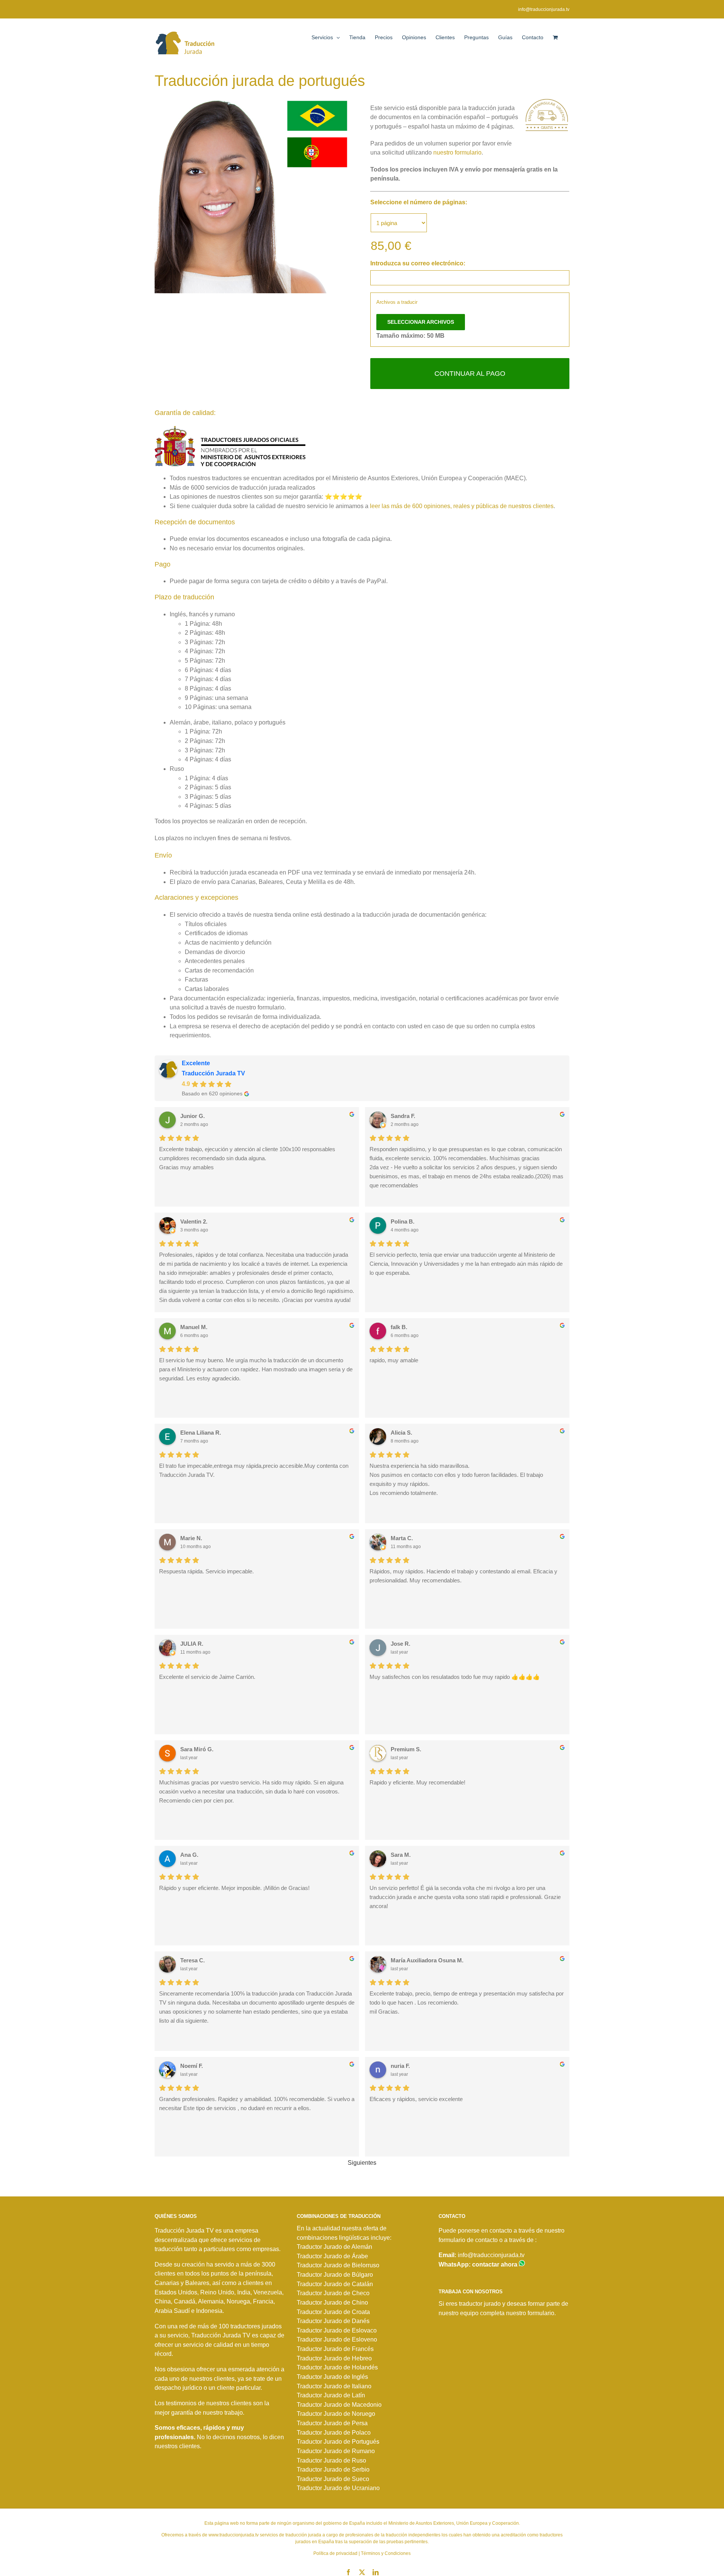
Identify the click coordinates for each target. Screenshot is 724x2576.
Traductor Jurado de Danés (333, 2321)
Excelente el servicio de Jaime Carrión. (207, 1677)
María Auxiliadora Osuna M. (427, 1960)
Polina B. (403, 1221)
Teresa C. (193, 1960)
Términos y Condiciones (386, 2553)
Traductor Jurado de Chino (332, 2303)
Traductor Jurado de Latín (331, 2395)
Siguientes (362, 2163)
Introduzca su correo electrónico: (418, 263)
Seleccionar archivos (421, 322)
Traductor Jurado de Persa (332, 2423)
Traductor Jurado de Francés (335, 2349)
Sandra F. (403, 1116)
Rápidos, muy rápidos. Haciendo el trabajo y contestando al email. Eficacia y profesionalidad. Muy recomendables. (463, 1576)
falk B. (399, 1327)
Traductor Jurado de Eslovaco (337, 2330)
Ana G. (189, 1855)
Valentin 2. (194, 1221)
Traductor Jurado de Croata (333, 2312)
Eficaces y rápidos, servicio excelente (416, 2099)
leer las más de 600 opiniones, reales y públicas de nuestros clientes (462, 506)
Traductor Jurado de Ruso (331, 2460)
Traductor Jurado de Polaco (334, 2433)
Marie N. (191, 1538)
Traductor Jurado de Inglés (332, 2377)
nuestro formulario (457, 152)
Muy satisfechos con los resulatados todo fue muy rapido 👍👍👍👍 (455, 1677)
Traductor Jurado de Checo (333, 2293)
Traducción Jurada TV (213, 1073)
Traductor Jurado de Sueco (333, 2479)
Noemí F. (192, 2066)
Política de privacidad (335, 2553)
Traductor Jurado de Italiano (334, 2386)
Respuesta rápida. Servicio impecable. (206, 1571)
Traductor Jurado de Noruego (336, 2414)
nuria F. (400, 2066)
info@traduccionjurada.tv (544, 9)
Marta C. (402, 1538)
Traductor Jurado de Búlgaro (335, 2275)
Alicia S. (401, 1433)
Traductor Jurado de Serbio (333, 2470)
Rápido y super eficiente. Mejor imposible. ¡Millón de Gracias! (234, 1888)
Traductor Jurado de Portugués (338, 2442)
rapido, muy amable (394, 1360)
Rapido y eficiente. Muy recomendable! (417, 1782)
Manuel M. (194, 1327)
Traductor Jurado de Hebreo (334, 2358)
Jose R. (400, 1644)
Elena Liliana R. (201, 1433)
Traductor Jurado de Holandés (337, 2367)
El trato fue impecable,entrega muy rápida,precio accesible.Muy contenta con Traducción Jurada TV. (254, 1470)
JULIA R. (192, 1644)
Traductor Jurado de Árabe (332, 2256)
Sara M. (401, 1855)
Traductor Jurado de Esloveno (337, 2339)
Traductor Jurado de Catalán (335, 2284)
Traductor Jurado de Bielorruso (338, 2265)
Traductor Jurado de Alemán (334, 2247)
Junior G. (193, 1116)
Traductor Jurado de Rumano (336, 2451)
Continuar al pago (470, 374)
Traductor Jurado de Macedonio (339, 2405)
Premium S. (406, 1749)
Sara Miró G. (197, 1749)
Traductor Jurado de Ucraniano (338, 2488)
